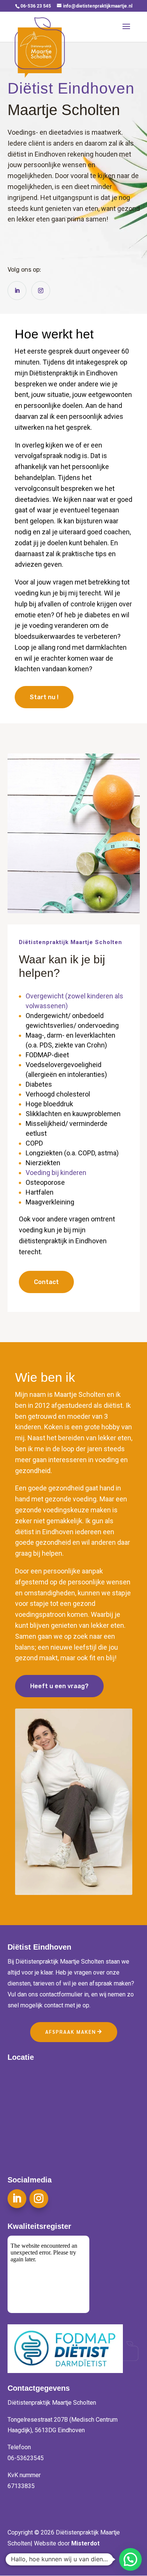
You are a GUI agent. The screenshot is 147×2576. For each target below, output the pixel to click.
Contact (46, 1282)
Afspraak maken (71, 2032)
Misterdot (85, 2543)
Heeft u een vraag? (59, 1686)
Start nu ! (44, 697)
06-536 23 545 (36, 6)
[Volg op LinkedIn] (17, 291)
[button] (130, 2559)
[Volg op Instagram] (41, 291)
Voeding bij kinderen (56, 1173)
